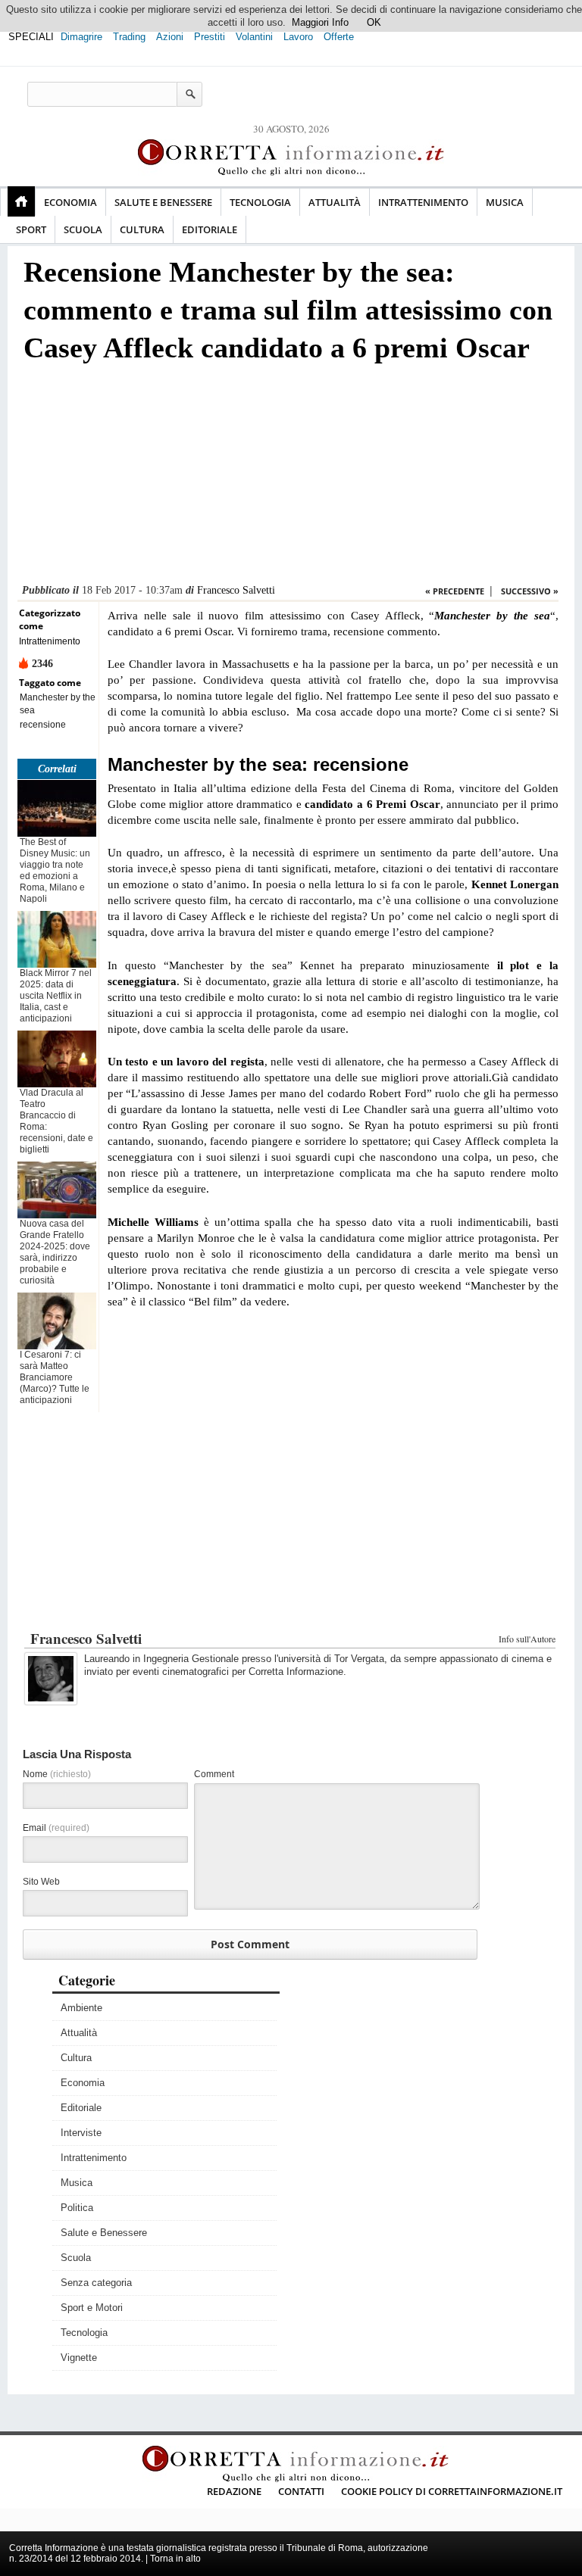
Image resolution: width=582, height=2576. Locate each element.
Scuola (83, 229)
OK (374, 22)
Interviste (81, 2133)
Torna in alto (175, 2559)
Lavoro (298, 37)
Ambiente (81, 2008)
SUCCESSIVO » (530, 591)
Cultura (142, 229)
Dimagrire (81, 37)
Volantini (254, 37)
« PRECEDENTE (455, 591)
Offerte (339, 37)
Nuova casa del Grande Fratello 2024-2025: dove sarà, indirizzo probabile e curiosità (55, 1252)
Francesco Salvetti (236, 590)
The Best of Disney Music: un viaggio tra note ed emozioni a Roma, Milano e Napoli (55, 870)
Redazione (234, 2491)
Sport (31, 229)
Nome (57, 1774)
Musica (505, 202)
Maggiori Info (320, 22)
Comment (214, 1774)
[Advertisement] (288, 478)
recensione (43, 725)
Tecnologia (260, 202)
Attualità (335, 202)
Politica (77, 2208)
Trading (129, 37)
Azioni (170, 37)
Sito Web (41, 1882)
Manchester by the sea (58, 704)
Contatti (301, 2491)
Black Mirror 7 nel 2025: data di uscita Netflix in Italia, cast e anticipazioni (56, 996)
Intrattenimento (423, 202)
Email (56, 1828)
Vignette (79, 2358)
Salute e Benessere (163, 202)
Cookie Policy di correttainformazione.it (452, 2491)
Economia (70, 202)
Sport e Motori (92, 2308)
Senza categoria (96, 2283)
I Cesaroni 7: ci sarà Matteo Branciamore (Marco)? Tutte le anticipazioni (55, 1377)
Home (21, 201)
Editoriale (210, 229)
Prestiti (210, 37)
